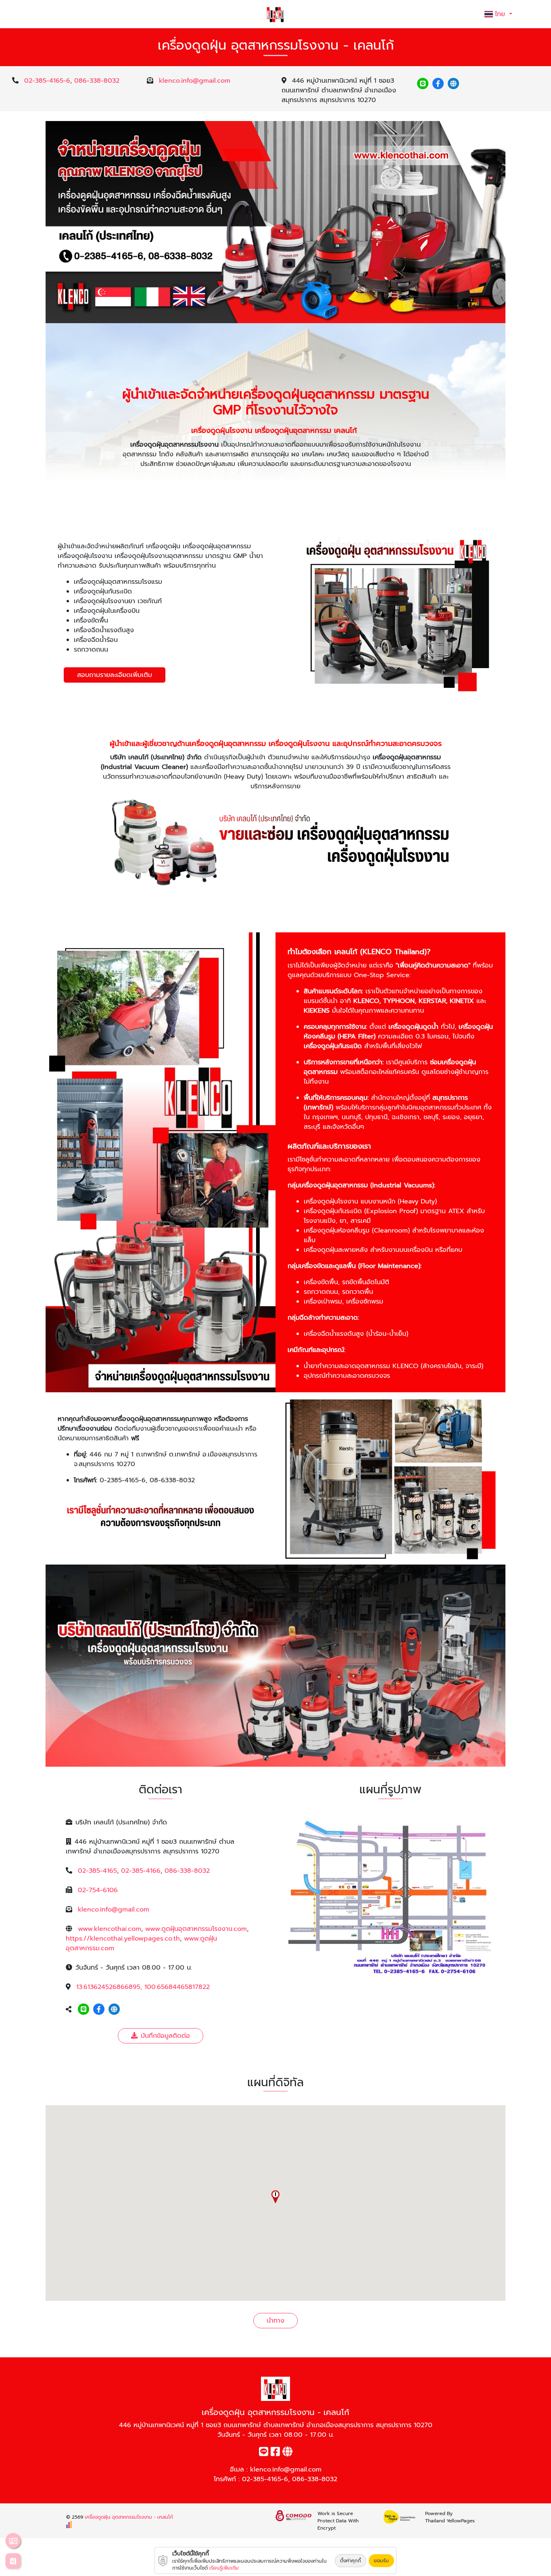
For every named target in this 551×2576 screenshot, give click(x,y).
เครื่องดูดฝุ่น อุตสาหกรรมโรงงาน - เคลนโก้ (129, 2517)
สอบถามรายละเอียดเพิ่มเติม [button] (115, 675)
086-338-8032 (97, 81)
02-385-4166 (141, 1871)
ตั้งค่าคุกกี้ (351, 2561)
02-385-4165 (97, 1871)
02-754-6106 (98, 1890)
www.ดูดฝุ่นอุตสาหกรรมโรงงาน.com (196, 1929)
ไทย (501, 14)
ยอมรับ (381, 2561)
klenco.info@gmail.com (195, 81)
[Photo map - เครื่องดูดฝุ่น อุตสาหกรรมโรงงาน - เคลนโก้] (390, 1895)
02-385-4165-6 (47, 81)
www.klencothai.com (110, 1929)
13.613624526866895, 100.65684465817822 (143, 1987)
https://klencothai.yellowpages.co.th (123, 1939)
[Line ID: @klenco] (423, 84)
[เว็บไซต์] (453, 84)
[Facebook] (438, 84)
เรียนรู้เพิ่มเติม (224, 2568)
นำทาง (275, 2321)
